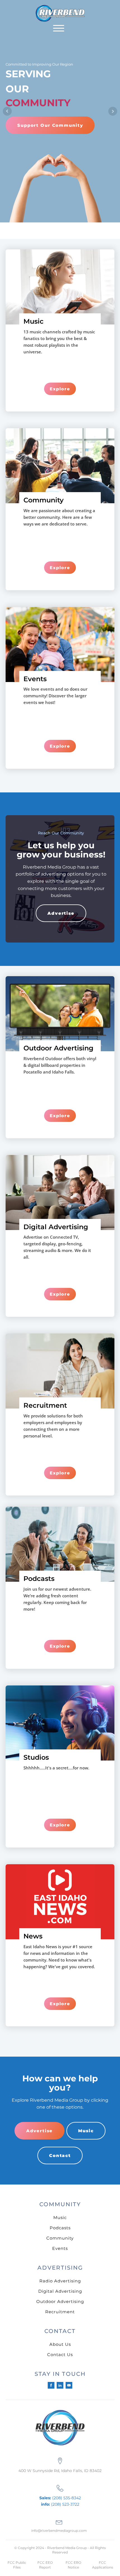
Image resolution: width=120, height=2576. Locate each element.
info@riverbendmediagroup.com (59, 2531)
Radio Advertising (60, 2281)
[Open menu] (59, 28)
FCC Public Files (17, 2565)
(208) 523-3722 (60, 2504)
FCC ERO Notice (73, 2565)
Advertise (61, 913)
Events (60, 2248)
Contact (60, 2155)
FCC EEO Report (45, 2565)
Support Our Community (50, 125)
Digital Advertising (60, 2291)
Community (60, 2238)
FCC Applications (103, 2565)
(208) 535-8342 (60, 2498)
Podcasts (60, 2228)
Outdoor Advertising (60, 2301)
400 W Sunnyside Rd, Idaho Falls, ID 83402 (60, 2471)
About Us (60, 2344)
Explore (60, 389)
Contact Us (60, 2355)
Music (86, 2131)
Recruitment (60, 2312)
